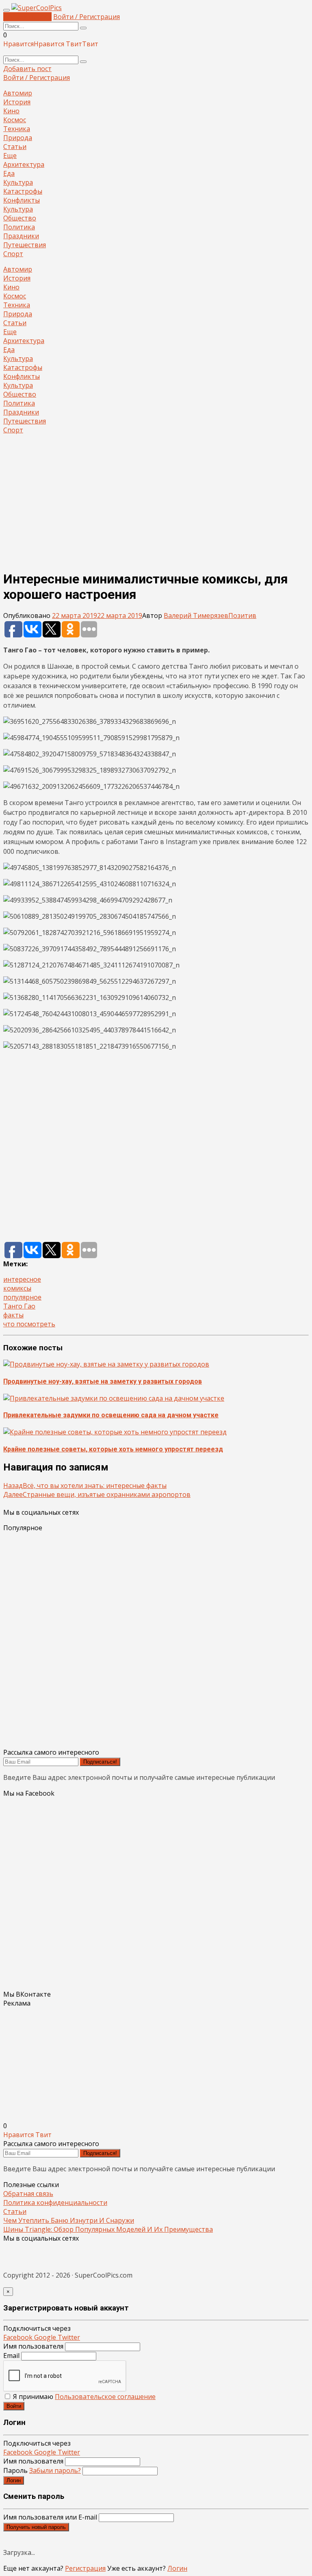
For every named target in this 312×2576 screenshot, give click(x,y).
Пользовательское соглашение (105, 2397)
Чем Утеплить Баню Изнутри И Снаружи (69, 2220)
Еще (10, 155)
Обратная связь (28, 2194)
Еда (9, 173)
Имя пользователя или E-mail (50, 2517)
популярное (22, 1297)
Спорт (13, 254)
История (17, 102)
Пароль (42, 2470)
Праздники (21, 236)
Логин (14, 2480)
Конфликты (22, 200)
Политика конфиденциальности (55, 2202)
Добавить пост (27, 17)
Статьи (15, 147)
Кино (11, 111)
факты (13, 1315)
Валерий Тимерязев (196, 615)
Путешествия (25, 245)
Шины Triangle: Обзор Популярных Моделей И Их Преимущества (108, 2229)
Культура (18, 182)
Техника (17, 129)
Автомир (18, 93)
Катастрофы (23, 191)
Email (11, 2356)
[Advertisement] (156, 498)
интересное (22, 1279)
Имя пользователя (33, 2346)
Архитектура (24, 164)
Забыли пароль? (55, 2470)
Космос (15, 120)
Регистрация (85, 2568)
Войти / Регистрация (87, 17)
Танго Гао (19, 1306)
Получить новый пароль (36, 2527)
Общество (20, 218)
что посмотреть (29, 1324)
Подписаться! (100, 1762)
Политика (19, 227)
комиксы (17, 1288)
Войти (14, 2406)
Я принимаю (83, 2397)
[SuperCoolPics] (37, 8)
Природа (18, 138)
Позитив (242, 615)
